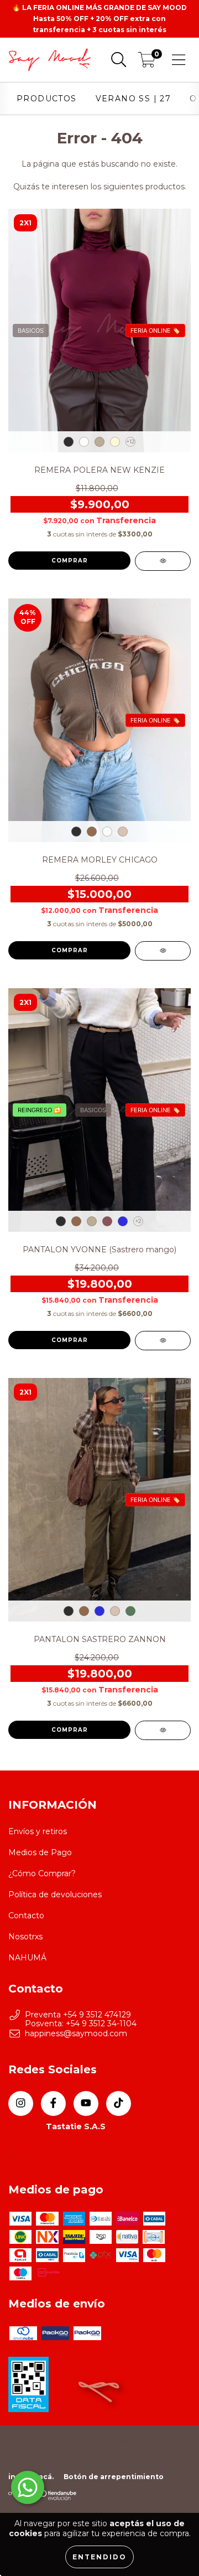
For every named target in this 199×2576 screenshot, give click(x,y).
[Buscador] (119, 60)
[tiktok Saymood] (119, 2103)
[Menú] (179, 60)
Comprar (70, 561)
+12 (131, 442)
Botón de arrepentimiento (114, 2477)
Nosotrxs (25, 1937)
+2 (138, 1221)
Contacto (26, 1916)
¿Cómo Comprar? (42, 1873)
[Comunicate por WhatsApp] (28, 2487)
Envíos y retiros (38, 1831)
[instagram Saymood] (21, 2103)
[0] (147, 63)
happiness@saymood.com (76, 2033)
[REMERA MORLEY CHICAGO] (163, 951)
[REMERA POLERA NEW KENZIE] (163, 561)
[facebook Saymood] (53, 2103)
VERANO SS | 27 (133, 99)
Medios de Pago (40, 1852)
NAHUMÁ (27, 1958)
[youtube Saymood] (86, 2103)
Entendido (99, 2557)
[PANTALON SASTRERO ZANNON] (163, 1730)
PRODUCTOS (47, 99)
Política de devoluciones (55, 1894)
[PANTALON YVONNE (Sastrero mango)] (163, 1341)
